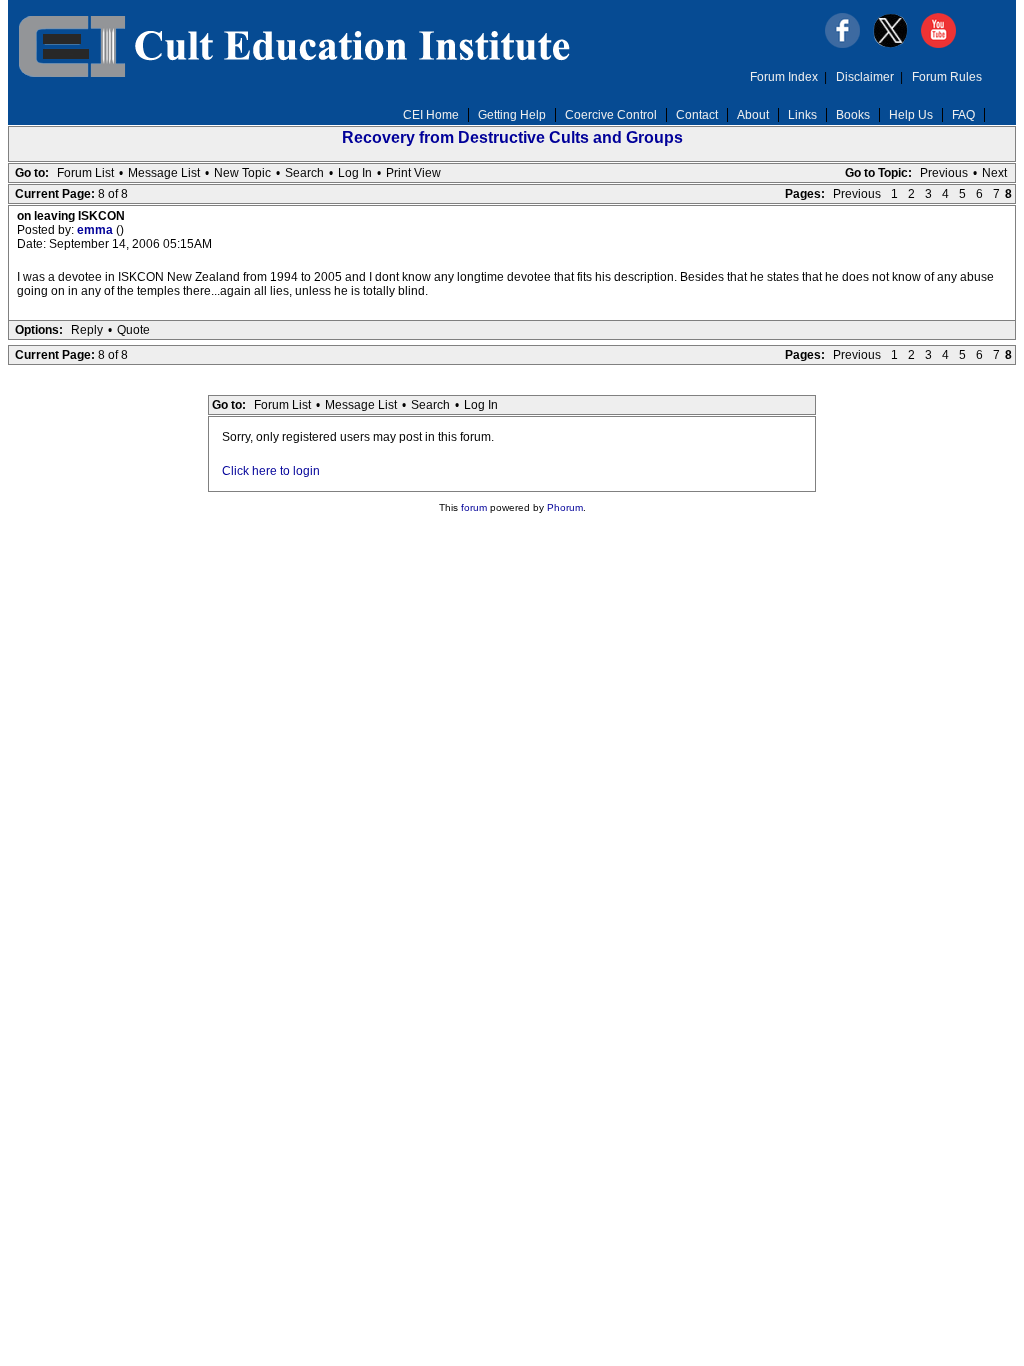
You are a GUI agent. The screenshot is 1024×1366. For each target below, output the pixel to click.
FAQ (963, 115)
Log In (355, 173)
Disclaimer (865, 77)
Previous (944, 173)
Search (304, 173)
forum (474, 507)
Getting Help (512, 115)
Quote (133, 330)
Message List (164, 173)
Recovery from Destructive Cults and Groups (512, 137)
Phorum (565, 507)
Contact (697, 115)
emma (96, 230)
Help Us (911, 115)
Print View (413, 173)
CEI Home (431, 115)
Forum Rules (947, 77)
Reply (87, 330)
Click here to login (271, 471)
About (753, 115)
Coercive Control (611, 115)
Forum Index (784, 77)
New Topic (242, 173)
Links (802, 115)
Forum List (85, 173)
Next (994, 173)
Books (853, 115)
